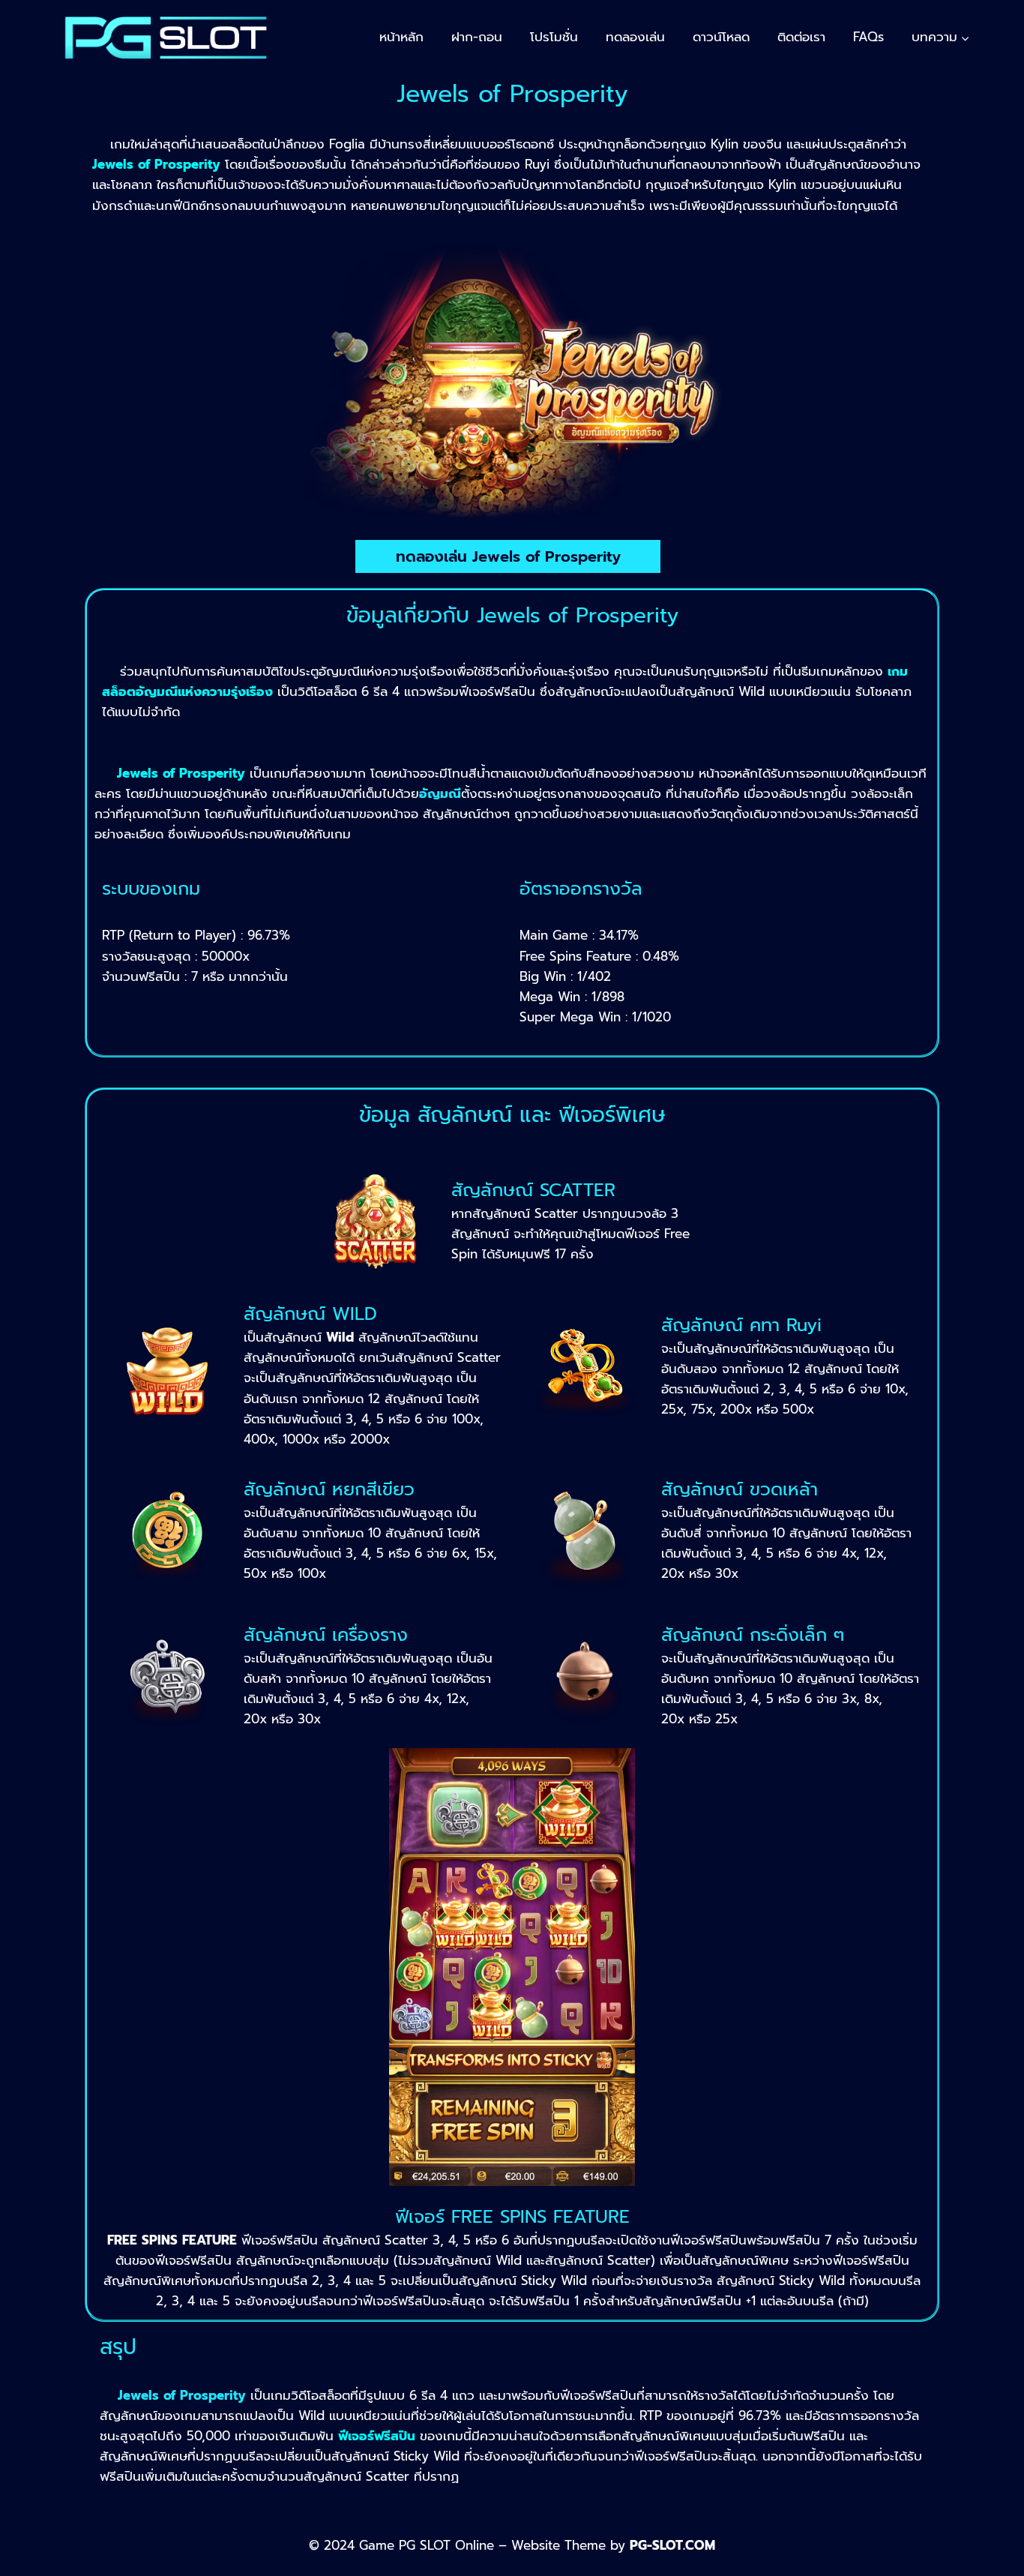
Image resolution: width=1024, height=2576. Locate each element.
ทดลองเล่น (635, 37)
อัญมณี (440, 793)
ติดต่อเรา (801, 37)
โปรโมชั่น (554, 37)
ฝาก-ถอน (477, 37)
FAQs (868, 37)
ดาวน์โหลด (721, 37)
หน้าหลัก (401, 37)
